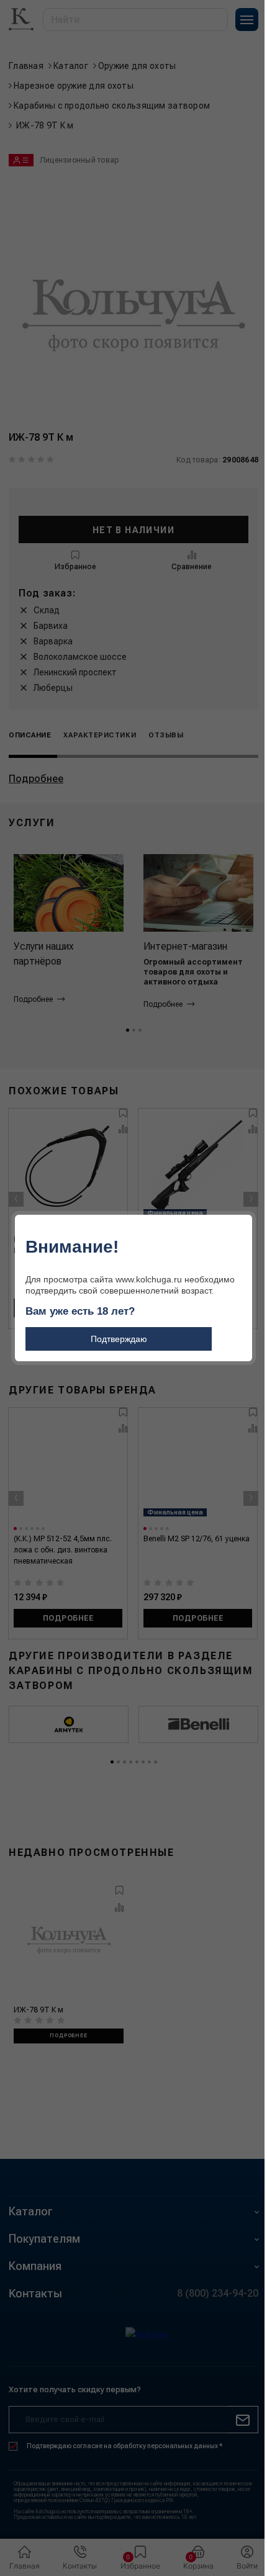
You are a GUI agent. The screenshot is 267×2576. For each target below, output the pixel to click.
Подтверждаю (119, 1339)
